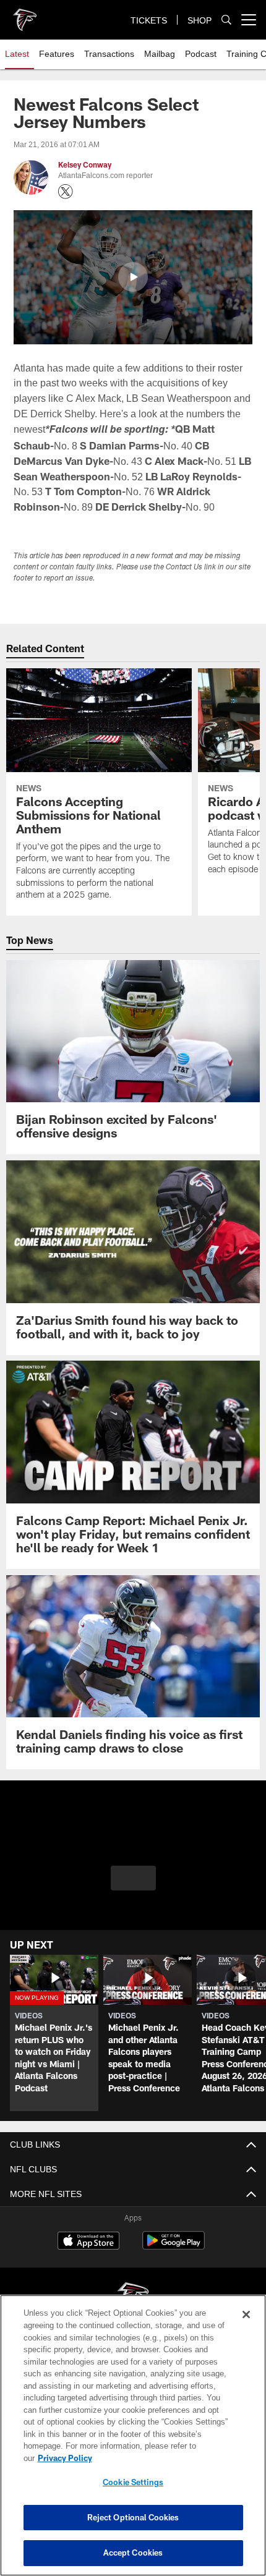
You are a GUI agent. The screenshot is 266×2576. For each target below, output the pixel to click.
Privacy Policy (160, 2458)
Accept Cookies (133, 2553)
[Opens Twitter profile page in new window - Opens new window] (66, 192)
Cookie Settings (133, 2482)
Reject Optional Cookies (133, 2517)
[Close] (246, 2327)
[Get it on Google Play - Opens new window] (174, 2262)
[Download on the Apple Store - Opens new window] (88, 2258)
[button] (133, 277)
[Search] (226, 20)
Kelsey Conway (85, 165)
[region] (133, 2442)
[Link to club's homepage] (25, 15)
